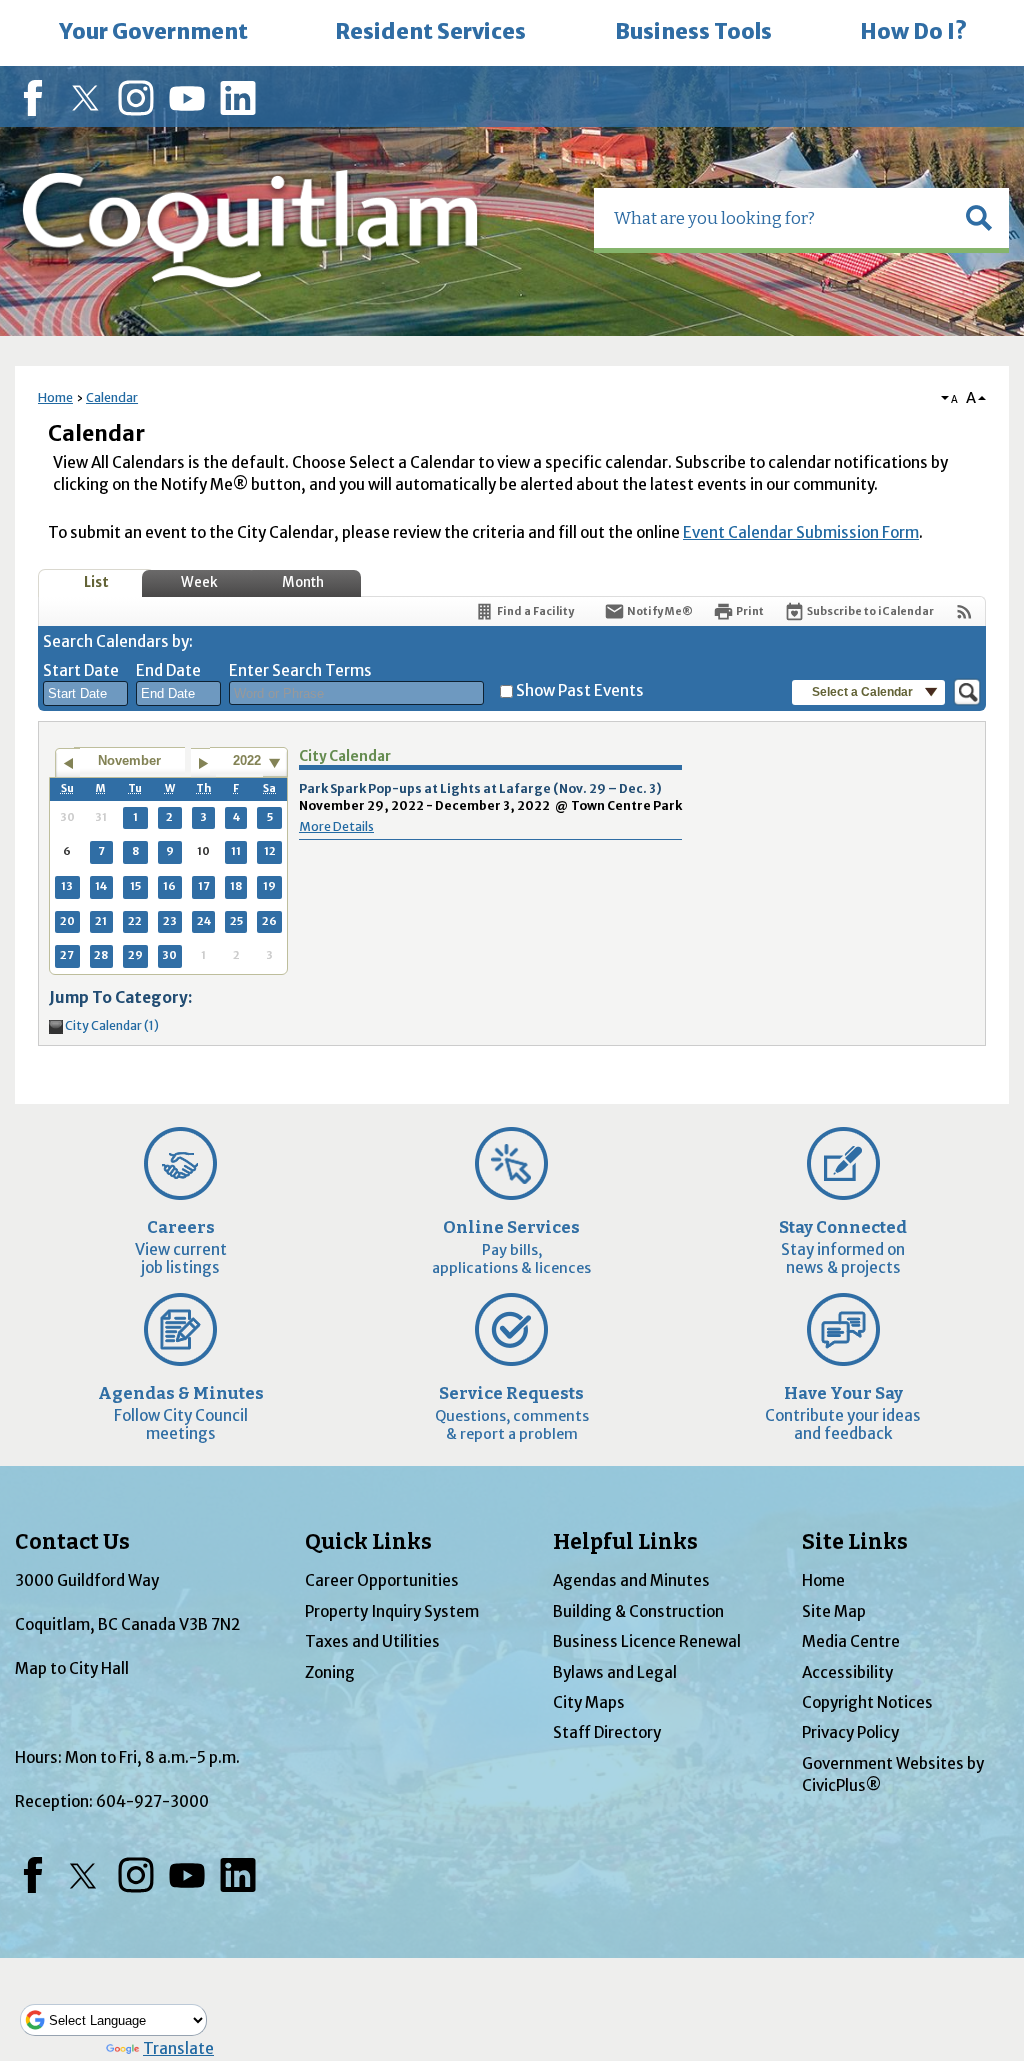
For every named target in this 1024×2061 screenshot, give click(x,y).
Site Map (834, 1611)
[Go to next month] (203, 763)
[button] (979, 218)
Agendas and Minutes (631, 1580)
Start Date (81, 670)
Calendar (112, 397)
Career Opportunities (382, 1580)
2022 (247, 760)
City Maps (589, 1702)
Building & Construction (638, 1611)
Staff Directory (607, 1732)
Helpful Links (625, 1542)
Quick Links (368, 1542)
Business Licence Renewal (647, 1641)
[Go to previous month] (67, 763)
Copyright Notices (867, 1702)
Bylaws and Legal (615, 1672)
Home (55, 397)
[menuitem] (153, 33)
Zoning (330, 1672)
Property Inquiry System (392, 1611)
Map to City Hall (72, 1668)
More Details (336, 826)
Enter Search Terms (300, 670)
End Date (168, 670)
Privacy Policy (850, 1732)
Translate (178, 2048)
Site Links (855, 1542)
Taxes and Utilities (372, 1641)
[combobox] (85, 694)
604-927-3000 (152, 1801)
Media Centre (851, 1641)
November (129, 760)
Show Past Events (580, 690)
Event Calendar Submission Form (801, 532)
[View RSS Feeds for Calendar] (964, 611)
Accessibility (847, 1672)
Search (2, 2)
